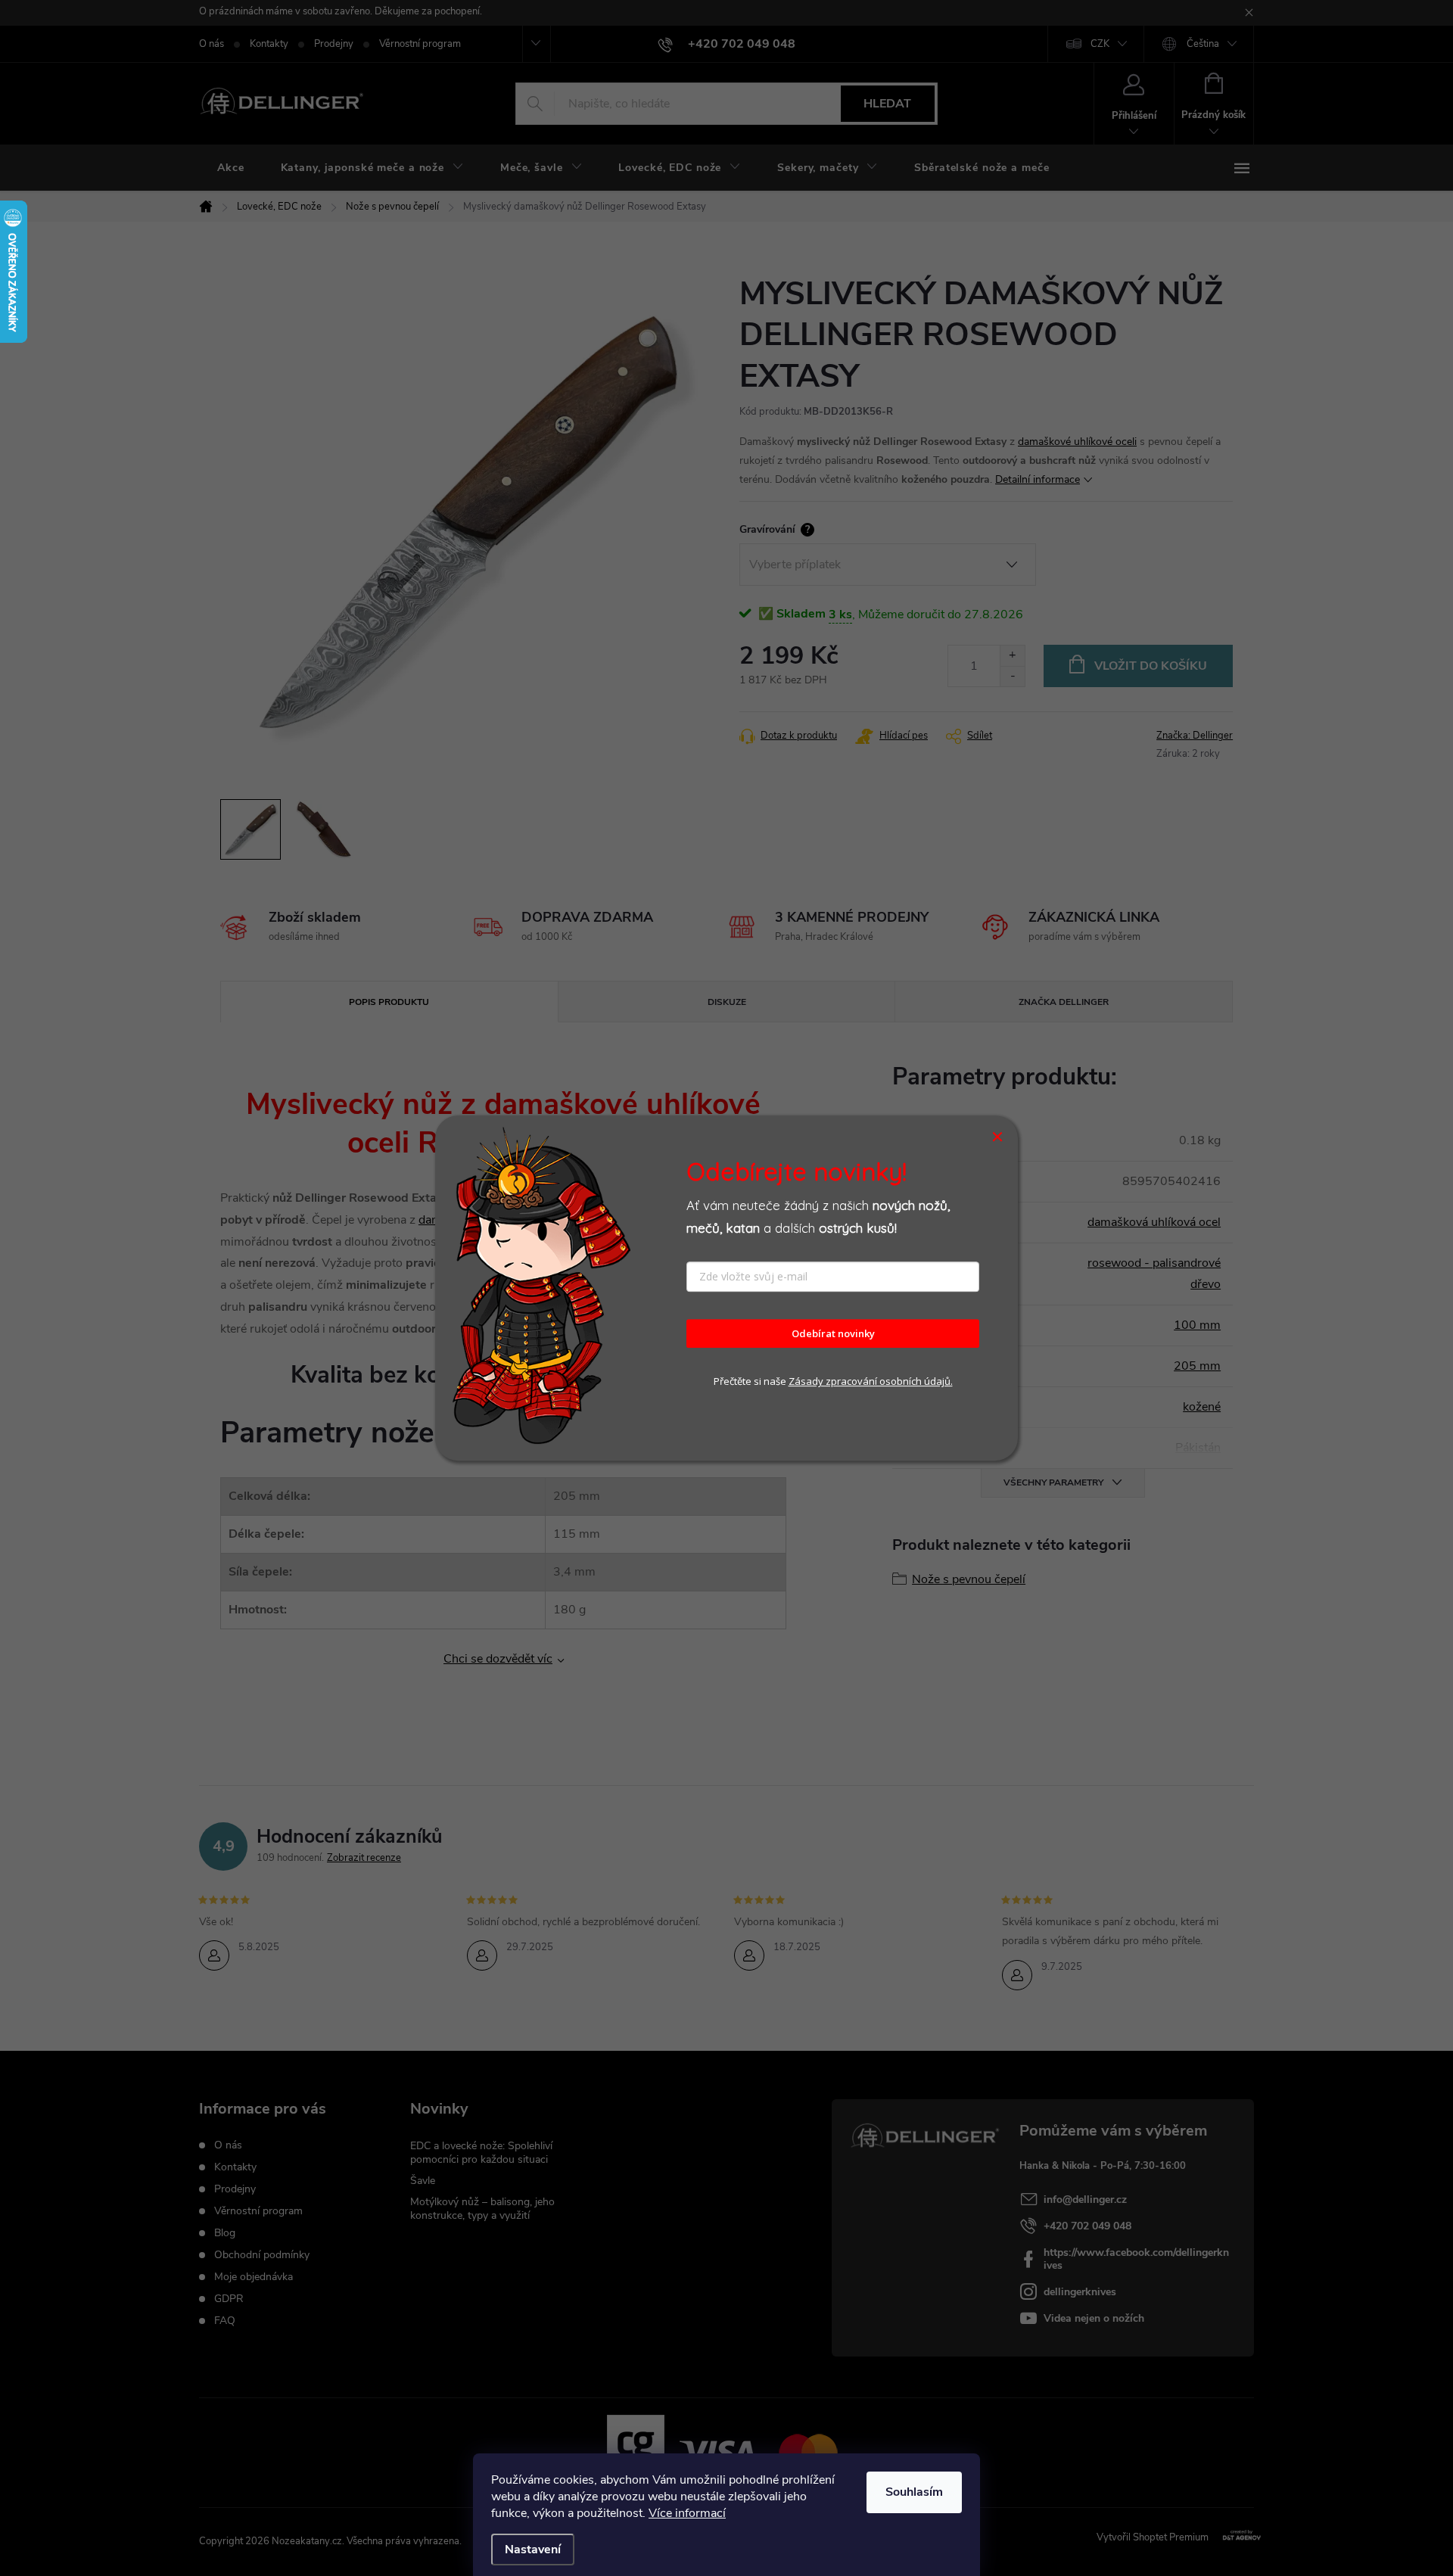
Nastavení (533, 2550)
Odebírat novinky (833, 1333)
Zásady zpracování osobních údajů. (871, 1382)
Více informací (687, 2513)
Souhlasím (914, 2492)
